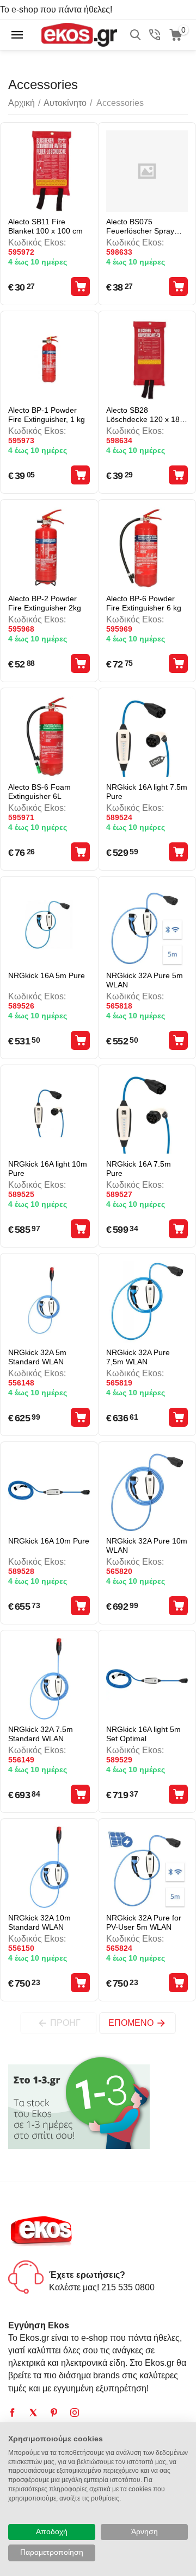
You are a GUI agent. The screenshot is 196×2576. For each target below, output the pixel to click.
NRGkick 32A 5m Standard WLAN (37, 1357)
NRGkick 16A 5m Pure (47, 975)
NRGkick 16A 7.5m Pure (139, 1169)
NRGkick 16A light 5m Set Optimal (143, 1734)
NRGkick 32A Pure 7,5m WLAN (138, 1357)
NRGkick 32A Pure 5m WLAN (145, 980)
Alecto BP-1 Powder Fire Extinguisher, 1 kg (47, 415)
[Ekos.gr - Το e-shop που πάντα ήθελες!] (79, 34)
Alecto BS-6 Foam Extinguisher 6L (39, 792)
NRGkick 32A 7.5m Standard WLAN (41, 1734)
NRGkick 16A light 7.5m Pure (147, 792)
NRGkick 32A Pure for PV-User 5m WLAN (144, 1922)
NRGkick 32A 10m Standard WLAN (39, 1922)
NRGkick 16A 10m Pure (49, 1541)
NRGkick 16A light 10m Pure (48, 1169)
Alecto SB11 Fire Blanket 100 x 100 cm (45, 226)
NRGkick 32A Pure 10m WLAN (147, 1545)
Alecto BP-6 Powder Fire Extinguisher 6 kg (144, 603)
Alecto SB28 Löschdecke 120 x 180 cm (145, 415)
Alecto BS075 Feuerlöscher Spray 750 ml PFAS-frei (140, 226)
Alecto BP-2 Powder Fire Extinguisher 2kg (45, 603)
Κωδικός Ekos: (37, 243)
